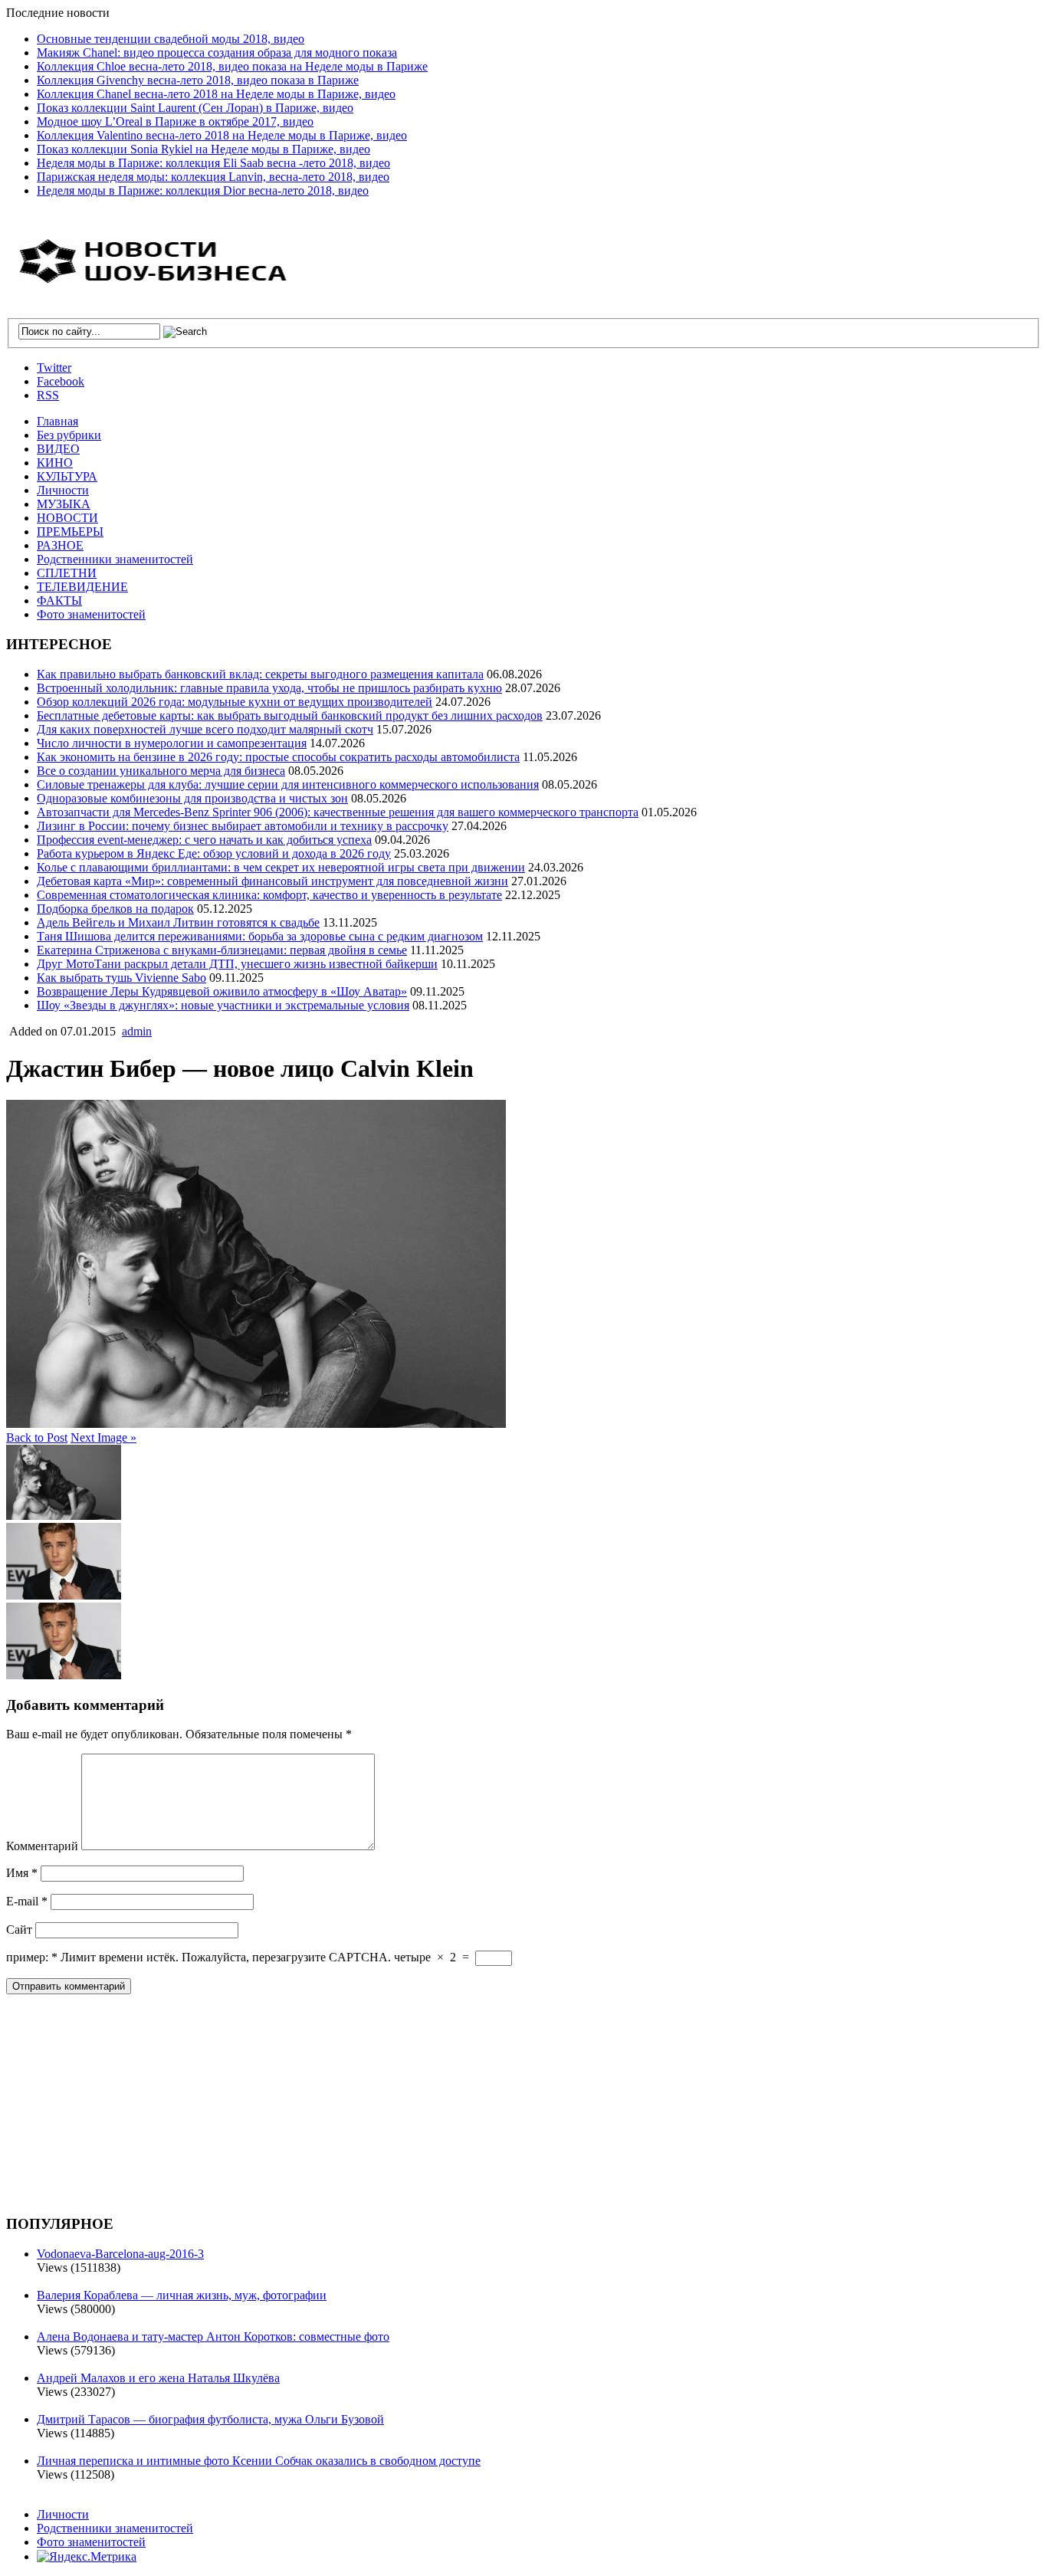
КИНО (55, 463)
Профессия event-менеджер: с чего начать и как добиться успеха (204, 840)
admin (137, 1031)
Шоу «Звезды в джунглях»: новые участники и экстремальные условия (223, 1005)
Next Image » (103, 1437)
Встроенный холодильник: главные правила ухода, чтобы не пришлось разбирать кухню (269, 688)
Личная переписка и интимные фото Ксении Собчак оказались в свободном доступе (259, 2461)
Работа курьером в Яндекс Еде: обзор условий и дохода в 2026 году (214, 853)
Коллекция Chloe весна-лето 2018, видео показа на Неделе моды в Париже (232, 66)
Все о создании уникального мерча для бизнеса (161, 771)
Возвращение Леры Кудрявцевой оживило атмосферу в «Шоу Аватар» (222, 991)
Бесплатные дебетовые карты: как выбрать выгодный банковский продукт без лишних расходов (290, 715)
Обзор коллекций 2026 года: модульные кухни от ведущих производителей (235, 702)
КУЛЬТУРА (67, 476)
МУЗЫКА (64, 504)
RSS (48, 395)
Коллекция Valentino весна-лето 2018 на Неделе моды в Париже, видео (222, 135)
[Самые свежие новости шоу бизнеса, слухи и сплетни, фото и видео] (156, 275)
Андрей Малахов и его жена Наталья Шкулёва (158, 2378)
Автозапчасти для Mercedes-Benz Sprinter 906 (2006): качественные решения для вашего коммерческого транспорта (338, 812)
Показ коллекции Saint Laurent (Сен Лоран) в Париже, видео (195, 108)
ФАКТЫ (59, 601)
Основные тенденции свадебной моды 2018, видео (171, 39)
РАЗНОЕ (60, 545)
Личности (63, 490)
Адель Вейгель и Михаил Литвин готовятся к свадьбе (178, 922)
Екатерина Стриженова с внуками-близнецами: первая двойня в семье (222, 950)
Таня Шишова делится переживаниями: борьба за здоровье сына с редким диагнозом (260, 936)
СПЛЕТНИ (67, 573)
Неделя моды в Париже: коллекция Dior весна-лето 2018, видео (203, 190)
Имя (22, 1873)
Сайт (19, 1930)
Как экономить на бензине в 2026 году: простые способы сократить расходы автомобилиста (278, 757)
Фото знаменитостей (91, 614)
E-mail (27, 1901)
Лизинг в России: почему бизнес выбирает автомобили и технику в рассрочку (243, 826)
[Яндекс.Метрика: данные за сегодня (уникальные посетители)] (87, 2557)
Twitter (54, 368)
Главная (57, 421)
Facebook (61, 381)
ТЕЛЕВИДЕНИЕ (82, 587)
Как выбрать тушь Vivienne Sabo (121, 978)
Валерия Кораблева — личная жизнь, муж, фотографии (182, 2295)
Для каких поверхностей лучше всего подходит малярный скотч (205, 729)
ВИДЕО (58, 449)
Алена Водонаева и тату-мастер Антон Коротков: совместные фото (213, 2336)
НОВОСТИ (67, 518)
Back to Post (37, 1437)
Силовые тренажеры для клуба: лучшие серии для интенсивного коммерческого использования (288, 784)
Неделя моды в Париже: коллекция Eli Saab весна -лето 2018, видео (213, 163)
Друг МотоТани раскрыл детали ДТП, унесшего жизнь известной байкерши (237, 964)
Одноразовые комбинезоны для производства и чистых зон (192, 798)
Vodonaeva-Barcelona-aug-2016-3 (120, 2254)
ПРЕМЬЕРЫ (70, 532)
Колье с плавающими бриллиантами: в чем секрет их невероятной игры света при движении (281, 867)
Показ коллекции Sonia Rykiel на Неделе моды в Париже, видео (203, 149)
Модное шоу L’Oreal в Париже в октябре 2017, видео (175, 121)
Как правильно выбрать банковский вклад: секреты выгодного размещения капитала (260, 674)
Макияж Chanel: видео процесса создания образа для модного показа (217, 53)
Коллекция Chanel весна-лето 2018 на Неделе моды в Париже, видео (216, 94)
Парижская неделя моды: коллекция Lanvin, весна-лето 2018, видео (213, 177)
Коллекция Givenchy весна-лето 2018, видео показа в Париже (198, 80)
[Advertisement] (121, 2102)
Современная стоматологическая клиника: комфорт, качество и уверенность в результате (269, 895)
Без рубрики (69, 435)
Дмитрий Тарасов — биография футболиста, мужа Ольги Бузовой (210, 2419)
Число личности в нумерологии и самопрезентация (172, 743)
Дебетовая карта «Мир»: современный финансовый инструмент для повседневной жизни (272, 881)
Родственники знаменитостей (115, 559)
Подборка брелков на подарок (115, 909)
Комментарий (42, 1846)
